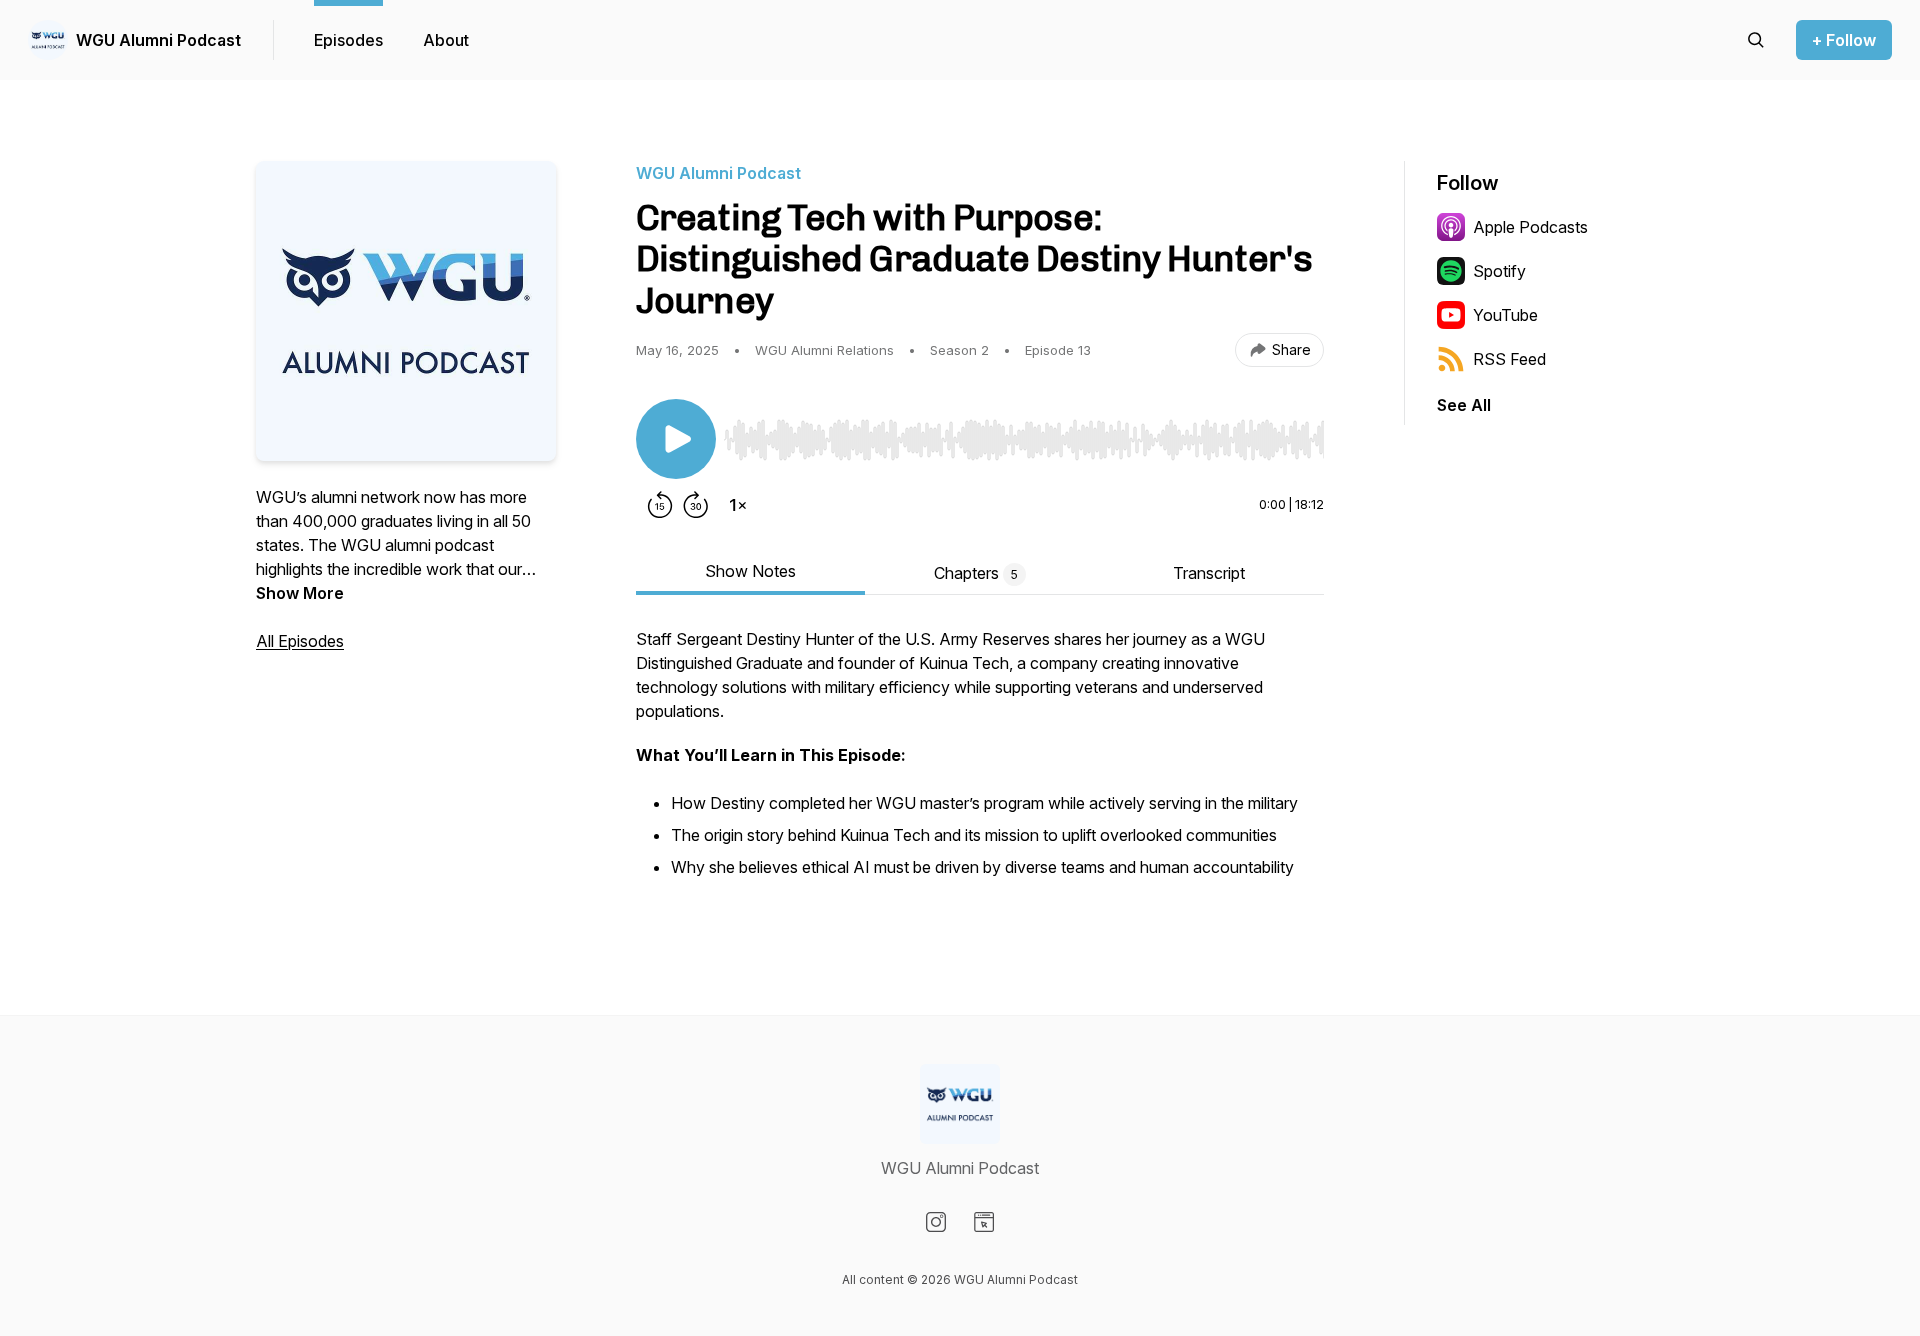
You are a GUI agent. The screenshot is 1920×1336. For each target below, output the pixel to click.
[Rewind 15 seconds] (660, 505)
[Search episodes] (1756, 40)
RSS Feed (1509, 359)
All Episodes (300, 641)
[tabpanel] (980, 765)
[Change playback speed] (738, 505)
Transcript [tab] (1209, 573)
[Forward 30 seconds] (696, 505)
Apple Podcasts (1530, 227)
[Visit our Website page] (984, 1222)
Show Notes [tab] (750, 571)
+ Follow (1844, 40)
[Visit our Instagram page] (936, 1222)
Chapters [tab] (976, 573)
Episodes (348, 40)
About (446, 40)
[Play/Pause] (676, 439)
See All (1464, 405)
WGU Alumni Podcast (158, 40)
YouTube (1505, 315)
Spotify (1499, 271)
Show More (300, 593)
